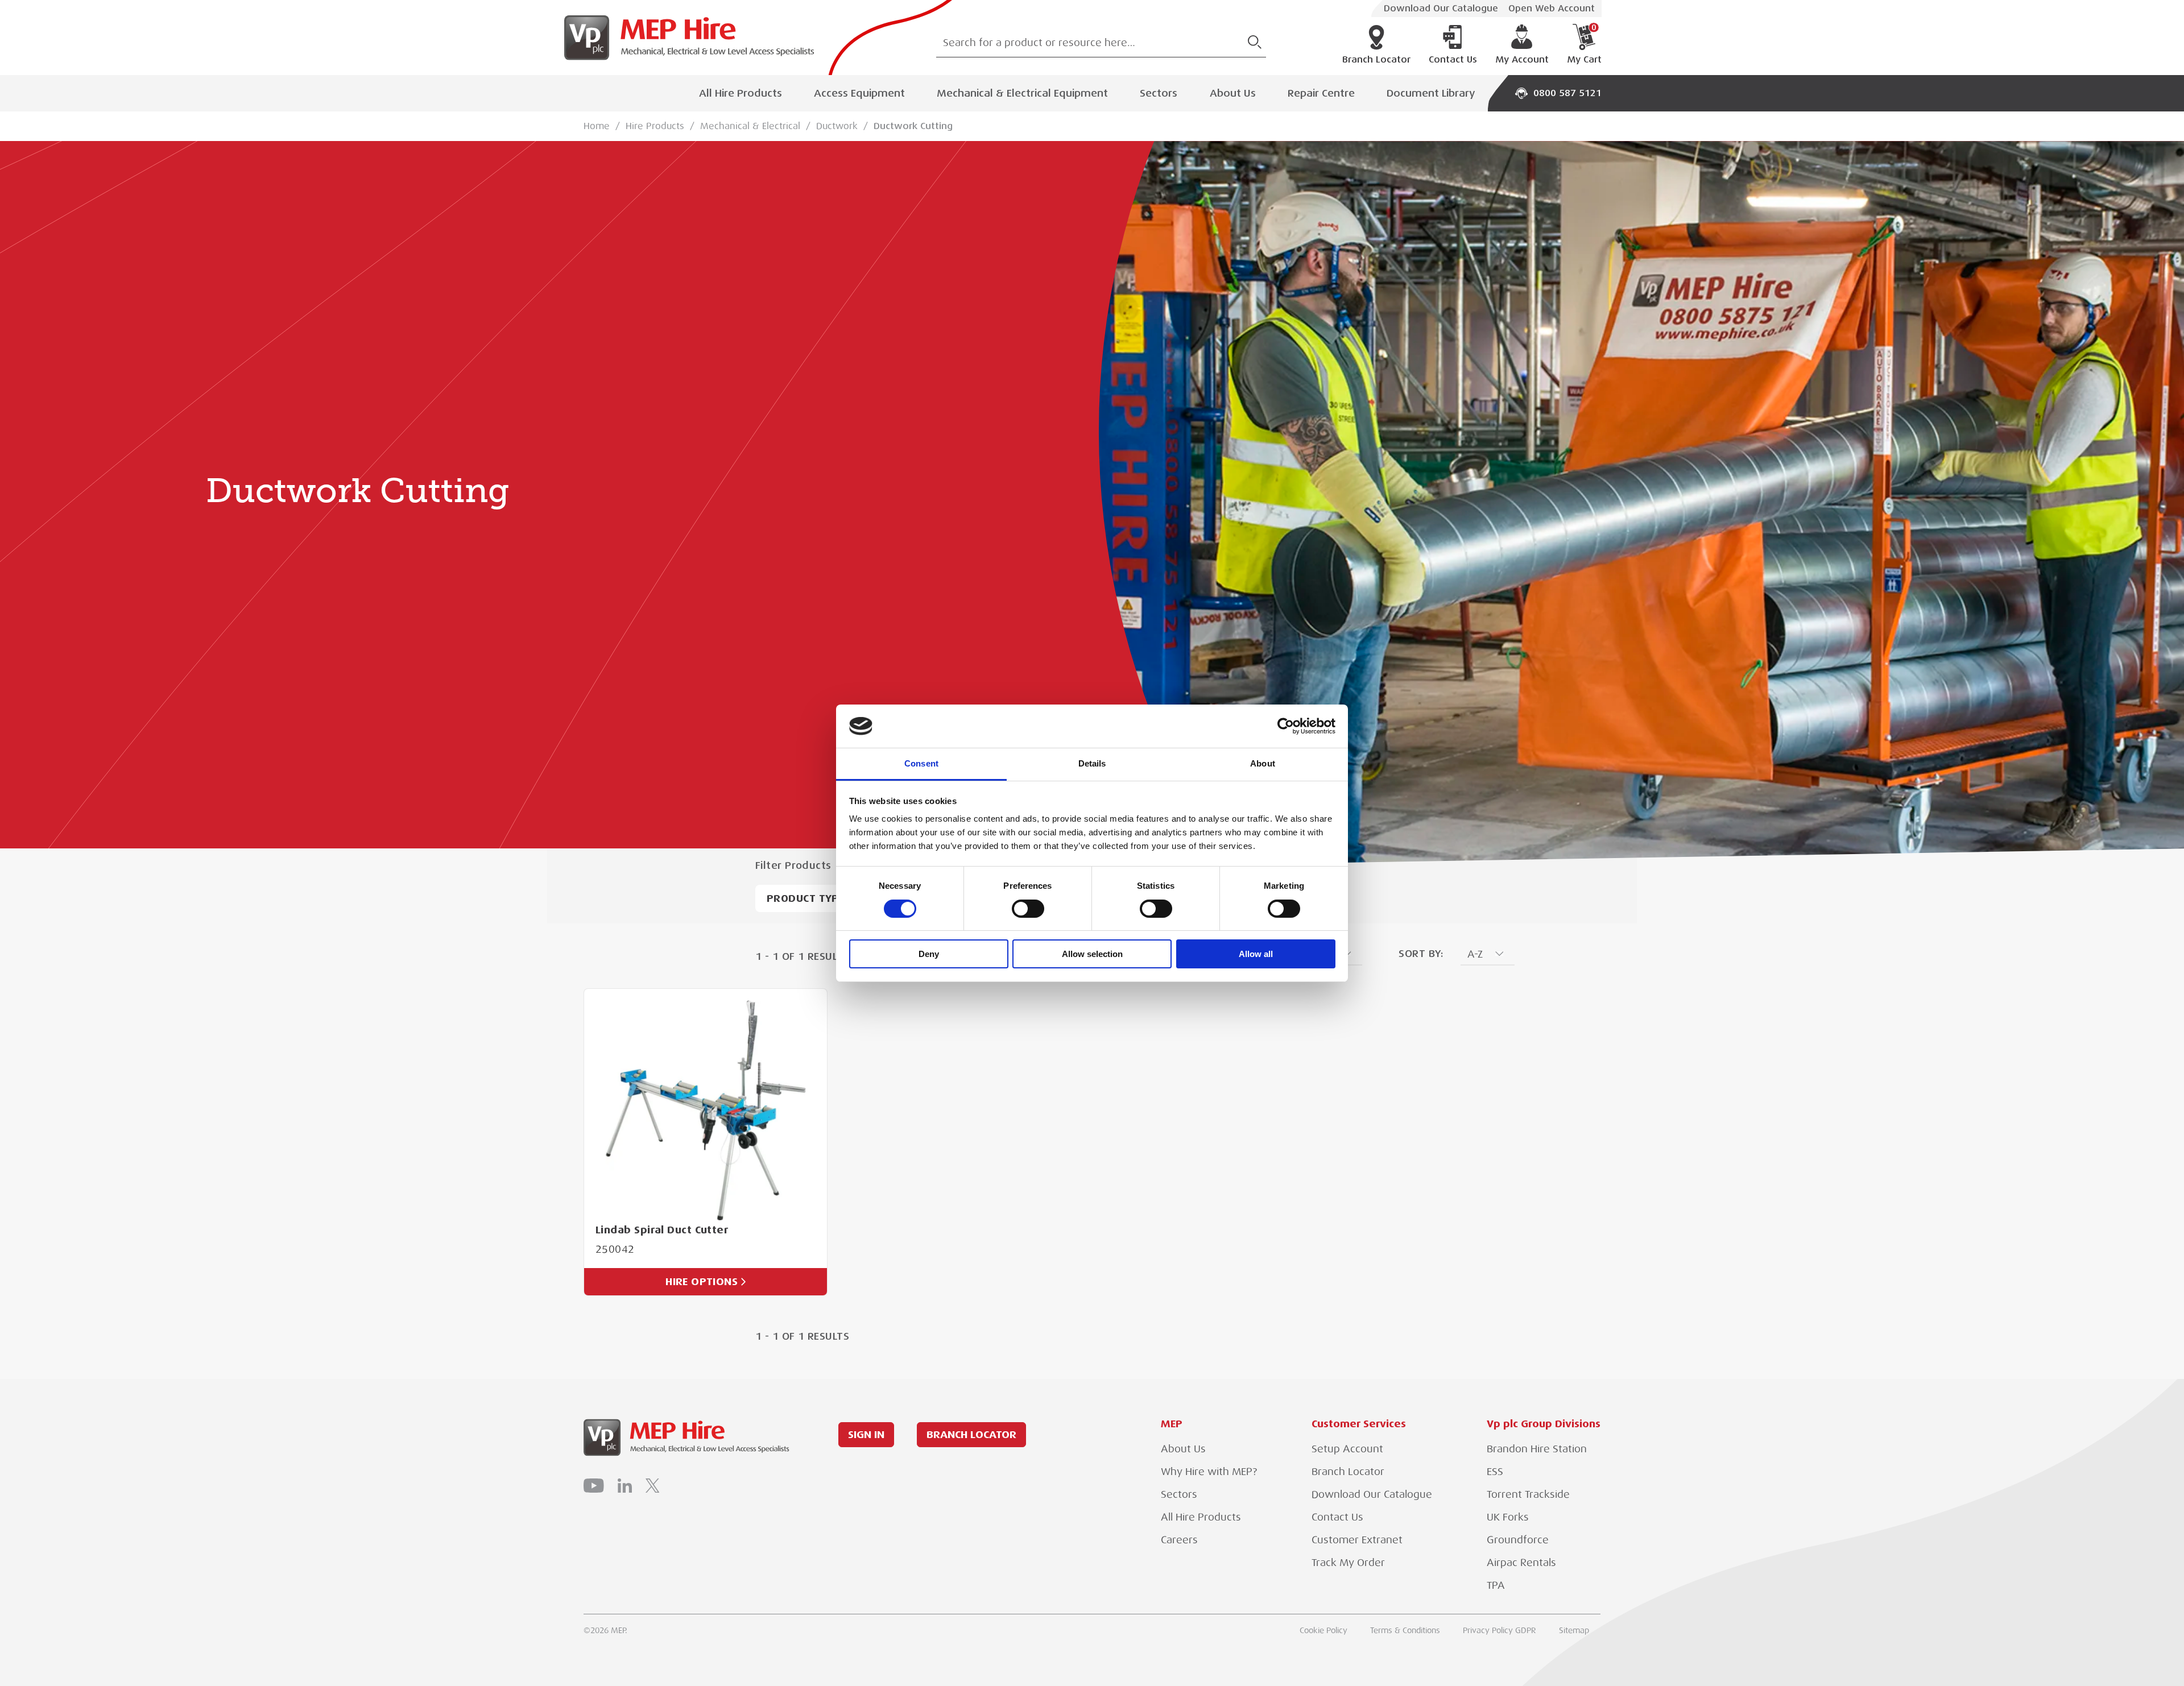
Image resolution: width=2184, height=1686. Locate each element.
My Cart (1584, 44)
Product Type (805, 898)
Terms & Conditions (1405, 1630)
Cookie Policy (1323, 1630)
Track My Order (1348, 1563)
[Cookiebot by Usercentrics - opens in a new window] (1286, 726)
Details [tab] (1092, 763)
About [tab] (1263, 763)
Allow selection (1092, 954)
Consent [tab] (921, 763)
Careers (1179, 1540)
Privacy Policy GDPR (1500, 1630)
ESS (1495, 1472)
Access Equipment (859, 93)
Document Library (1431, 93)
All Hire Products (741, 93)
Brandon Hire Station (1537, 1449)
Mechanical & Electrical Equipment (1022, 93)
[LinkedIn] (625, 1486)
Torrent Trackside (1528, 1494)
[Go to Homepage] (685, 38)
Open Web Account (1552, 9)
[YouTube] (594, 1486)
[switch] (1028, 909)
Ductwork (837, 126)
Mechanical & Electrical (750, 126)
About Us (1233, 93)
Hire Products (655, 126)
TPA (1496, 1585)
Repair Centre (1321, 93)
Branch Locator (1376, 60)
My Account (1522, 60)
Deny (929, 954)
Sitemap (1574, 1630)
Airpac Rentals (1521, 1563)
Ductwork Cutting (913, 126)
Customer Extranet (1357, 1540)
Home (597, 126)
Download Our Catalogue (1441, 9)
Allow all (1256, 954)
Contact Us (1453, 60)
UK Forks (1508, 1517)
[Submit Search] (1255, 42)
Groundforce (1518, 1540)
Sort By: (1421, 954)
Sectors (1159, 93)
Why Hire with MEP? (1209, 1472)
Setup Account (1347, 1449)
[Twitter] (652, 1486)
